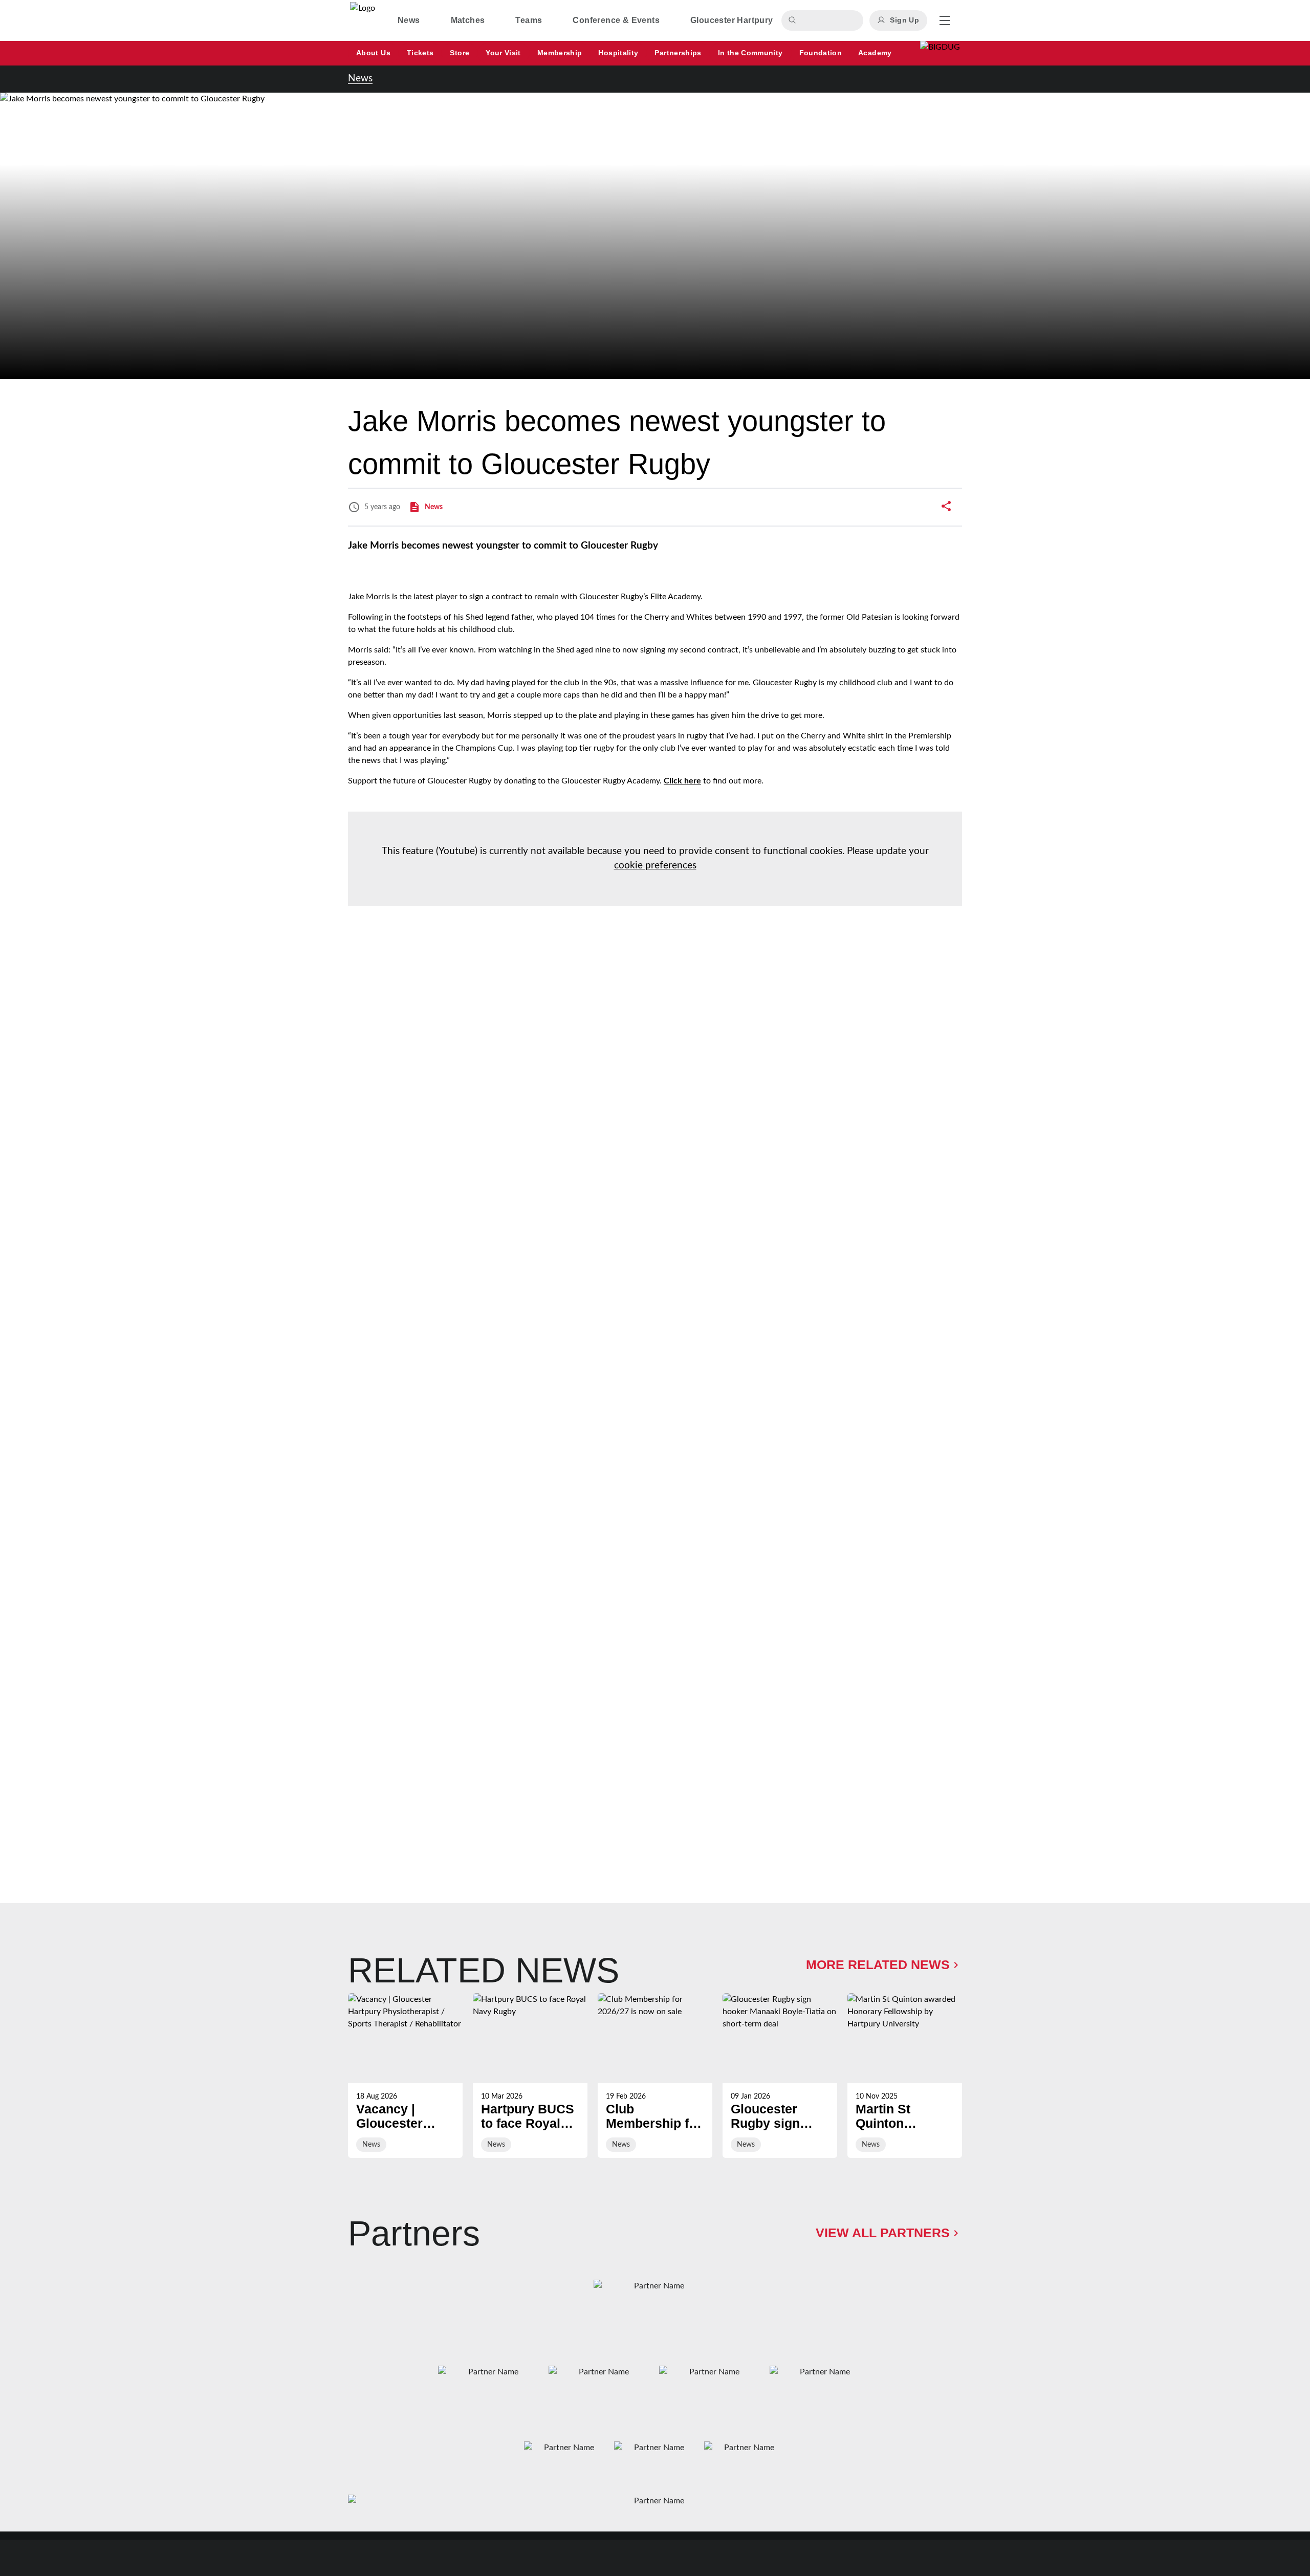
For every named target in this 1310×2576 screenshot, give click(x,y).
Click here (682, 781)
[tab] (409, 20)
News (360, 79)
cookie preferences (655, 866)
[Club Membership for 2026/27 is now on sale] (655, 2076)
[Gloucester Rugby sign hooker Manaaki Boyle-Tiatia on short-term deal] (780, 2076)
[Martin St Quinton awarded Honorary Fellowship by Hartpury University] (905, 2076)
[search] (794, 20)
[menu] (945, 20)
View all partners (883, 2233)
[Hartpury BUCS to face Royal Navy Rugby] (530, 2076)
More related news (878, 1964)
